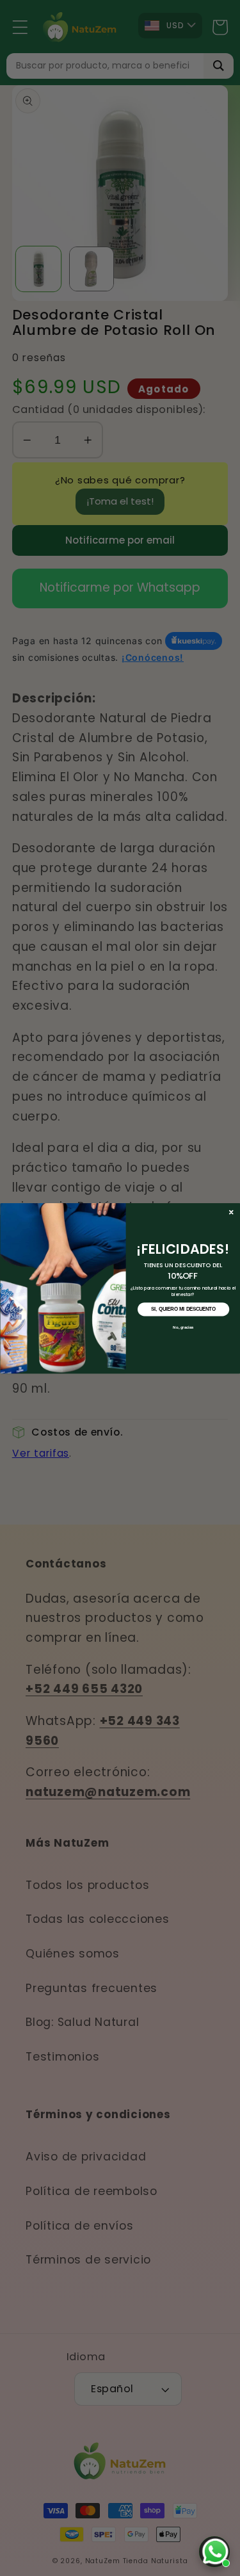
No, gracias (183, 1327)
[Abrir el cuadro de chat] (214, 2552)
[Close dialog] (231, 1212)
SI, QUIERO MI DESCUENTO (183, 1309)
